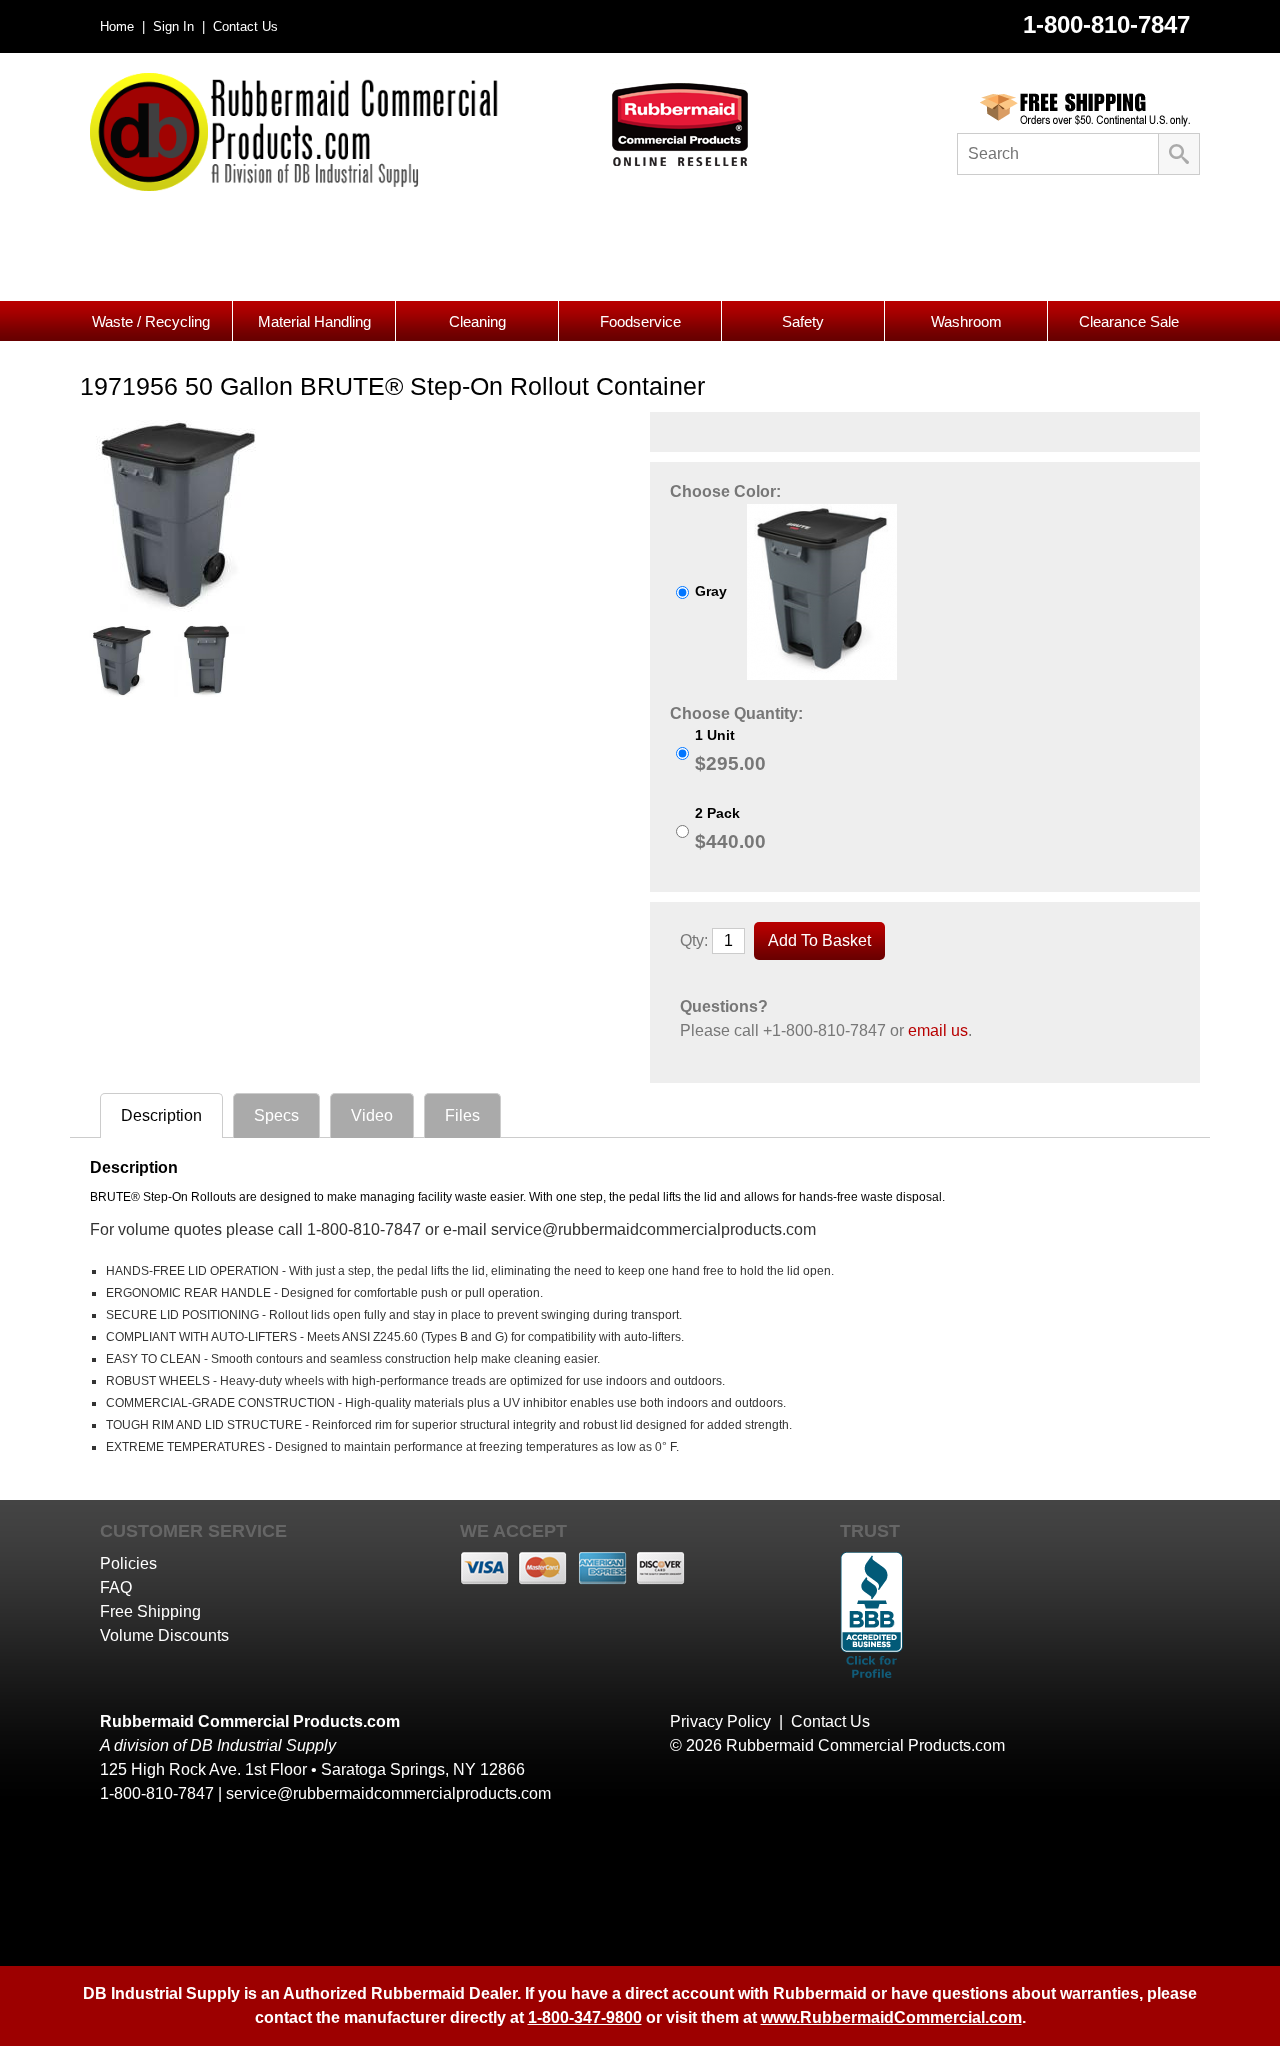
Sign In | (177, 26)
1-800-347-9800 (585, 2017)
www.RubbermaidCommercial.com (891, 2017)
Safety (803, 321)
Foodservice (640, 321)
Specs (276, 1115)
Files (462, 1115)
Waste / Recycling (151, 321)
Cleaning (477, 321)
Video (372, 1115)
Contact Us (243, 26)
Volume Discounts (164, 1635)
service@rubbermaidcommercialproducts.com (388, 1793)
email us (938, 1030)
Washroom (966, 321)
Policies (128, 1563)
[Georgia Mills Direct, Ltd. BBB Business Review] (871, 1680)
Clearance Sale (1129, 321)
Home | (122, 26)
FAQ (116, 1587)
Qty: (694, 940)
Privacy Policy (720, 1721)
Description (161, 1115)
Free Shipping (150, 1611)
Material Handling (314, 321)
